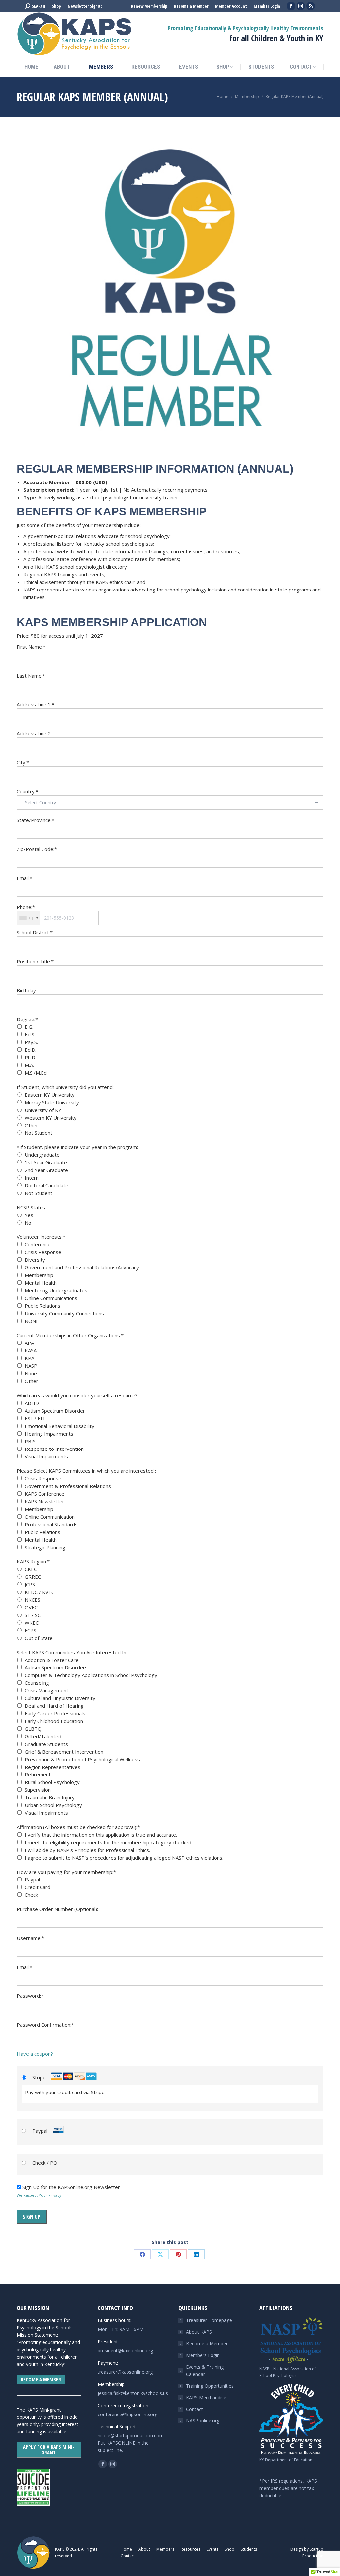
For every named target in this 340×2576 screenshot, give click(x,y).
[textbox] (58, 918)
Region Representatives (52, 1767)
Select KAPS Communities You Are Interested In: (72, 1652)
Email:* (24, 878)
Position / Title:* (35, 961)
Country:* (27, 791)
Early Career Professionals (55, 1713)
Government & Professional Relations (68, 1486)
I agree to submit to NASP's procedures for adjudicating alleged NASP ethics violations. (124, 1858)
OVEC (31, 1607)
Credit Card (38, 1887)
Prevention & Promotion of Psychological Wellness (82, 1759)
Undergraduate (42, 1155)
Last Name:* (31, 676)
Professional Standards (51, 1524)
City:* (23, 762)
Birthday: (27, 990)
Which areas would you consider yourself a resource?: (78, 1395)
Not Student (39, 1133)
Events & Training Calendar (205, 2370)
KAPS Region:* (33, 1561)
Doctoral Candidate (46, 1185)
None (31, 1373)
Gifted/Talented (43, 1736)
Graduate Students (46, 1744)
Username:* (30, 1938)
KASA (31, 1350)
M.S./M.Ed (36, 1073)
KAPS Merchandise (206, 2397)
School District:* (35, 932)
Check (31, 1895)
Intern (32, 1178)
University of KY (43, 1110)
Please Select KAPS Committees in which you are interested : (86, 1471)
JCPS (30, 1584)
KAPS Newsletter (44, 1501)
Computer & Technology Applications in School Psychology (91, 1675)
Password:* (30, 1996)
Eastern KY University (50, 1095)
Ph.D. (30, 1057)
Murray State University (52, 1102)
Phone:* (26, 907)
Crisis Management (46, 1690)
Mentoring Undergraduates (56, 1290)
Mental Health (41, 1283)
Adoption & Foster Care (52, 1660)
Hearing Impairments (49, 1434)
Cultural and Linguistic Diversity (60, 1698)
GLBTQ (33, 1729)
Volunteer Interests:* (41, 1237)
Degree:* (27, 1019)
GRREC (33, 1577)
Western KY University (51, 1118)
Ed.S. (30, 1034)
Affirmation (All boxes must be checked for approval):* (78, 1827)
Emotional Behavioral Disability (59, 1426)
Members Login (203, 2355)
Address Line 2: (34, 733)
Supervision (38, 1790)
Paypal (32, 1879)
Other (31, 1125)
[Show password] (313, 2009)
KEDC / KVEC (40, 1592)
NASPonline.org (203, 2421)
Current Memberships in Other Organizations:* (70, 1335)
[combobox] (29, 918)
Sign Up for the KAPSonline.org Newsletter (71, 2187)
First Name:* (31, 647)
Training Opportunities (210, 2386)
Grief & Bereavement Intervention (64, 1752)
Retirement (38, 1774)
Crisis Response (43, 1252)
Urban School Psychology (53, 1805)
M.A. (29, 1065)
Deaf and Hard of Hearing (54, 1706)
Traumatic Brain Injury (50, 1797)
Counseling (37, 1683)
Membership (39, 1275)
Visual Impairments (46, 1456)
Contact (194, 2409)
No (28, 1223)
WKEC (32, 1623)
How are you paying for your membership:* (66, 1872)
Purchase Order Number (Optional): (57, 1909)
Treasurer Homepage (209, 2320)
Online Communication (50, 1517)
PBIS (30, 1441)
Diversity (35, 1260)
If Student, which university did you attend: (65, 1087)
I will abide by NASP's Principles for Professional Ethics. (87, 1850)
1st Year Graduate (46, 1162)
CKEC (31, 1569)
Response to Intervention (54, 1449)
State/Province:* (36, 820)
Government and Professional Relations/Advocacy (82, 1267)
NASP (31, 1366)
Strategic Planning (45, 1547)
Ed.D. (30, 1050)
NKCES (32, 1600)
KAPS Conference (44, 1494)
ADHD (32, 1403)
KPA (29, 1358)
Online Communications (51, 1298)
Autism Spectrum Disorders (56, 1667)
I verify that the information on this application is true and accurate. (101, 1835)
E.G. (29, 1027)
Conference (38, 1244)
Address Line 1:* (36, 704)
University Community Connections (64, 1313)
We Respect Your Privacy (39, 2195)
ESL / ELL (35, 1418)
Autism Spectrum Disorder (55, 1411)
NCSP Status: (31, 1207)
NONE (32, 1321)
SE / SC (33, 1615)
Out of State (39, 1638)
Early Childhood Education (54, 1721)
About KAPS (199, 2332)
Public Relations (42, 1306)
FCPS (30, 1630)
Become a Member (207, 2344)
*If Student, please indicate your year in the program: (77, 1147)
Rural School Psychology (52, 1782)
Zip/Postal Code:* (37, 849)
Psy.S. (31, 1042)
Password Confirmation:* (45, 2025)
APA (29, 1343)
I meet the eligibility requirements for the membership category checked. (108, 1842)
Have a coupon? (35, 2054)
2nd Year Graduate (46, 1170)
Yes (29, 1215)
